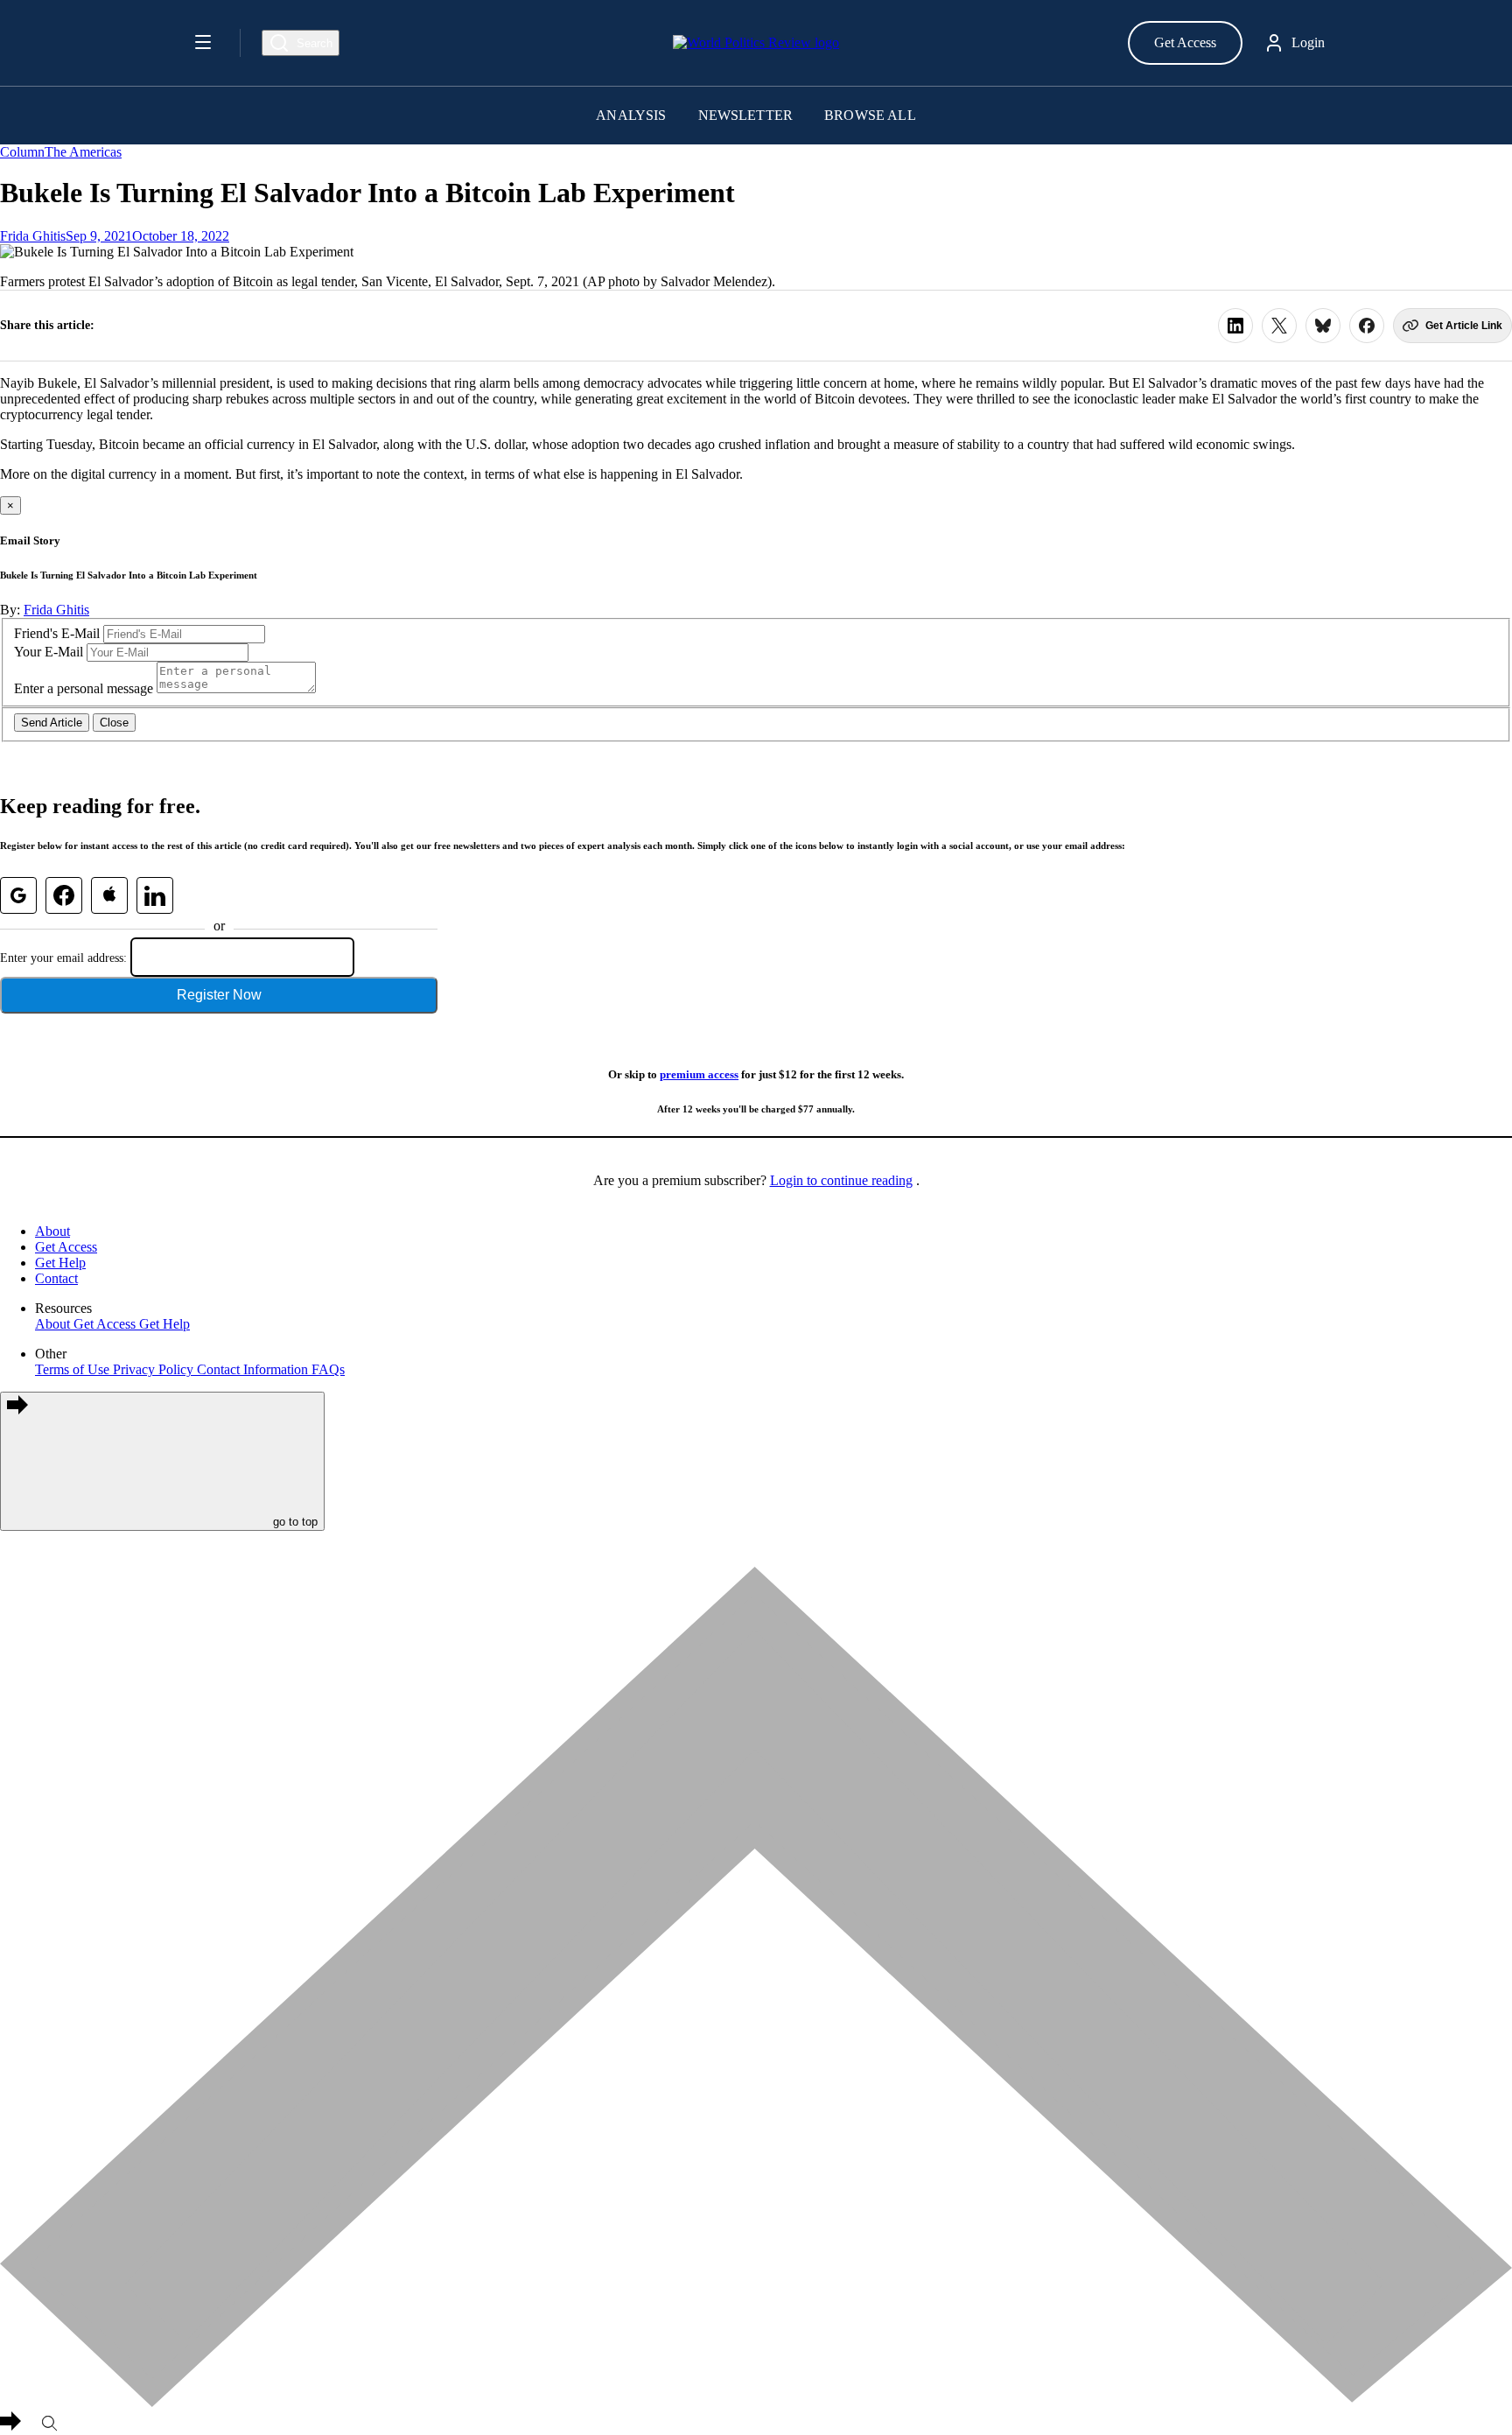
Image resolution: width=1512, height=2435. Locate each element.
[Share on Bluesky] (1323, 326)
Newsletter (746, 115)
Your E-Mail (49, 652)
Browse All (870, 115)
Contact (56, 1278)
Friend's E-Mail (57, 633)
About (52, 1231)
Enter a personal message (84, 688)
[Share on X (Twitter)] (1279, 326)
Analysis (631, 115)
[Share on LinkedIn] (1235, 326)
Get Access (1185, 42)
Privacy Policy (155, 1369)
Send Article (52, 723)
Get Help (60, 1263)
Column (22, 152)
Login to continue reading (841, 1180)
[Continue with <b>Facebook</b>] (64, 895)
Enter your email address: (63, 958)
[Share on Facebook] (1367, 326)
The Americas (83, 152)
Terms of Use (74, 1369)
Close (114, 723)
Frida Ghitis (33, 236)
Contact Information (254, 1369)
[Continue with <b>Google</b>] (18, 895)
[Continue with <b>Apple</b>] (109, 895)
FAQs (328, 1369)
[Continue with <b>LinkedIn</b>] (155, 895)
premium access (699, 1074)
